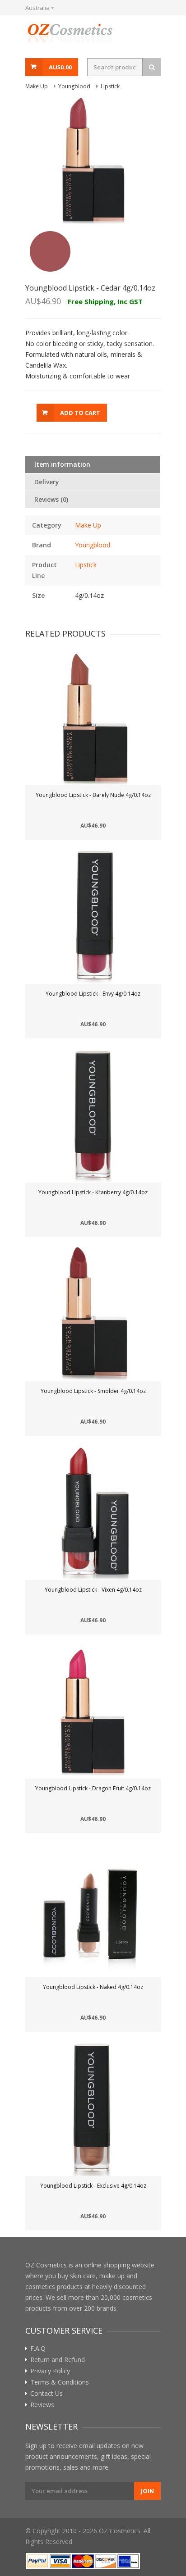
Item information (62, 464)
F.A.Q (38, 2348)
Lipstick (86, 565)
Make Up (88, 525)
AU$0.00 (60, 67)
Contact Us (46, 2394)
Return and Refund (58, 2360)
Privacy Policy (50, 2371)
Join (147, 2491)
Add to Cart (80, 413)
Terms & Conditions (60, 2382)
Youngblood (93, 545)
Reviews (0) (51, 499)
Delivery (47, 482)
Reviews (42, 2405)
